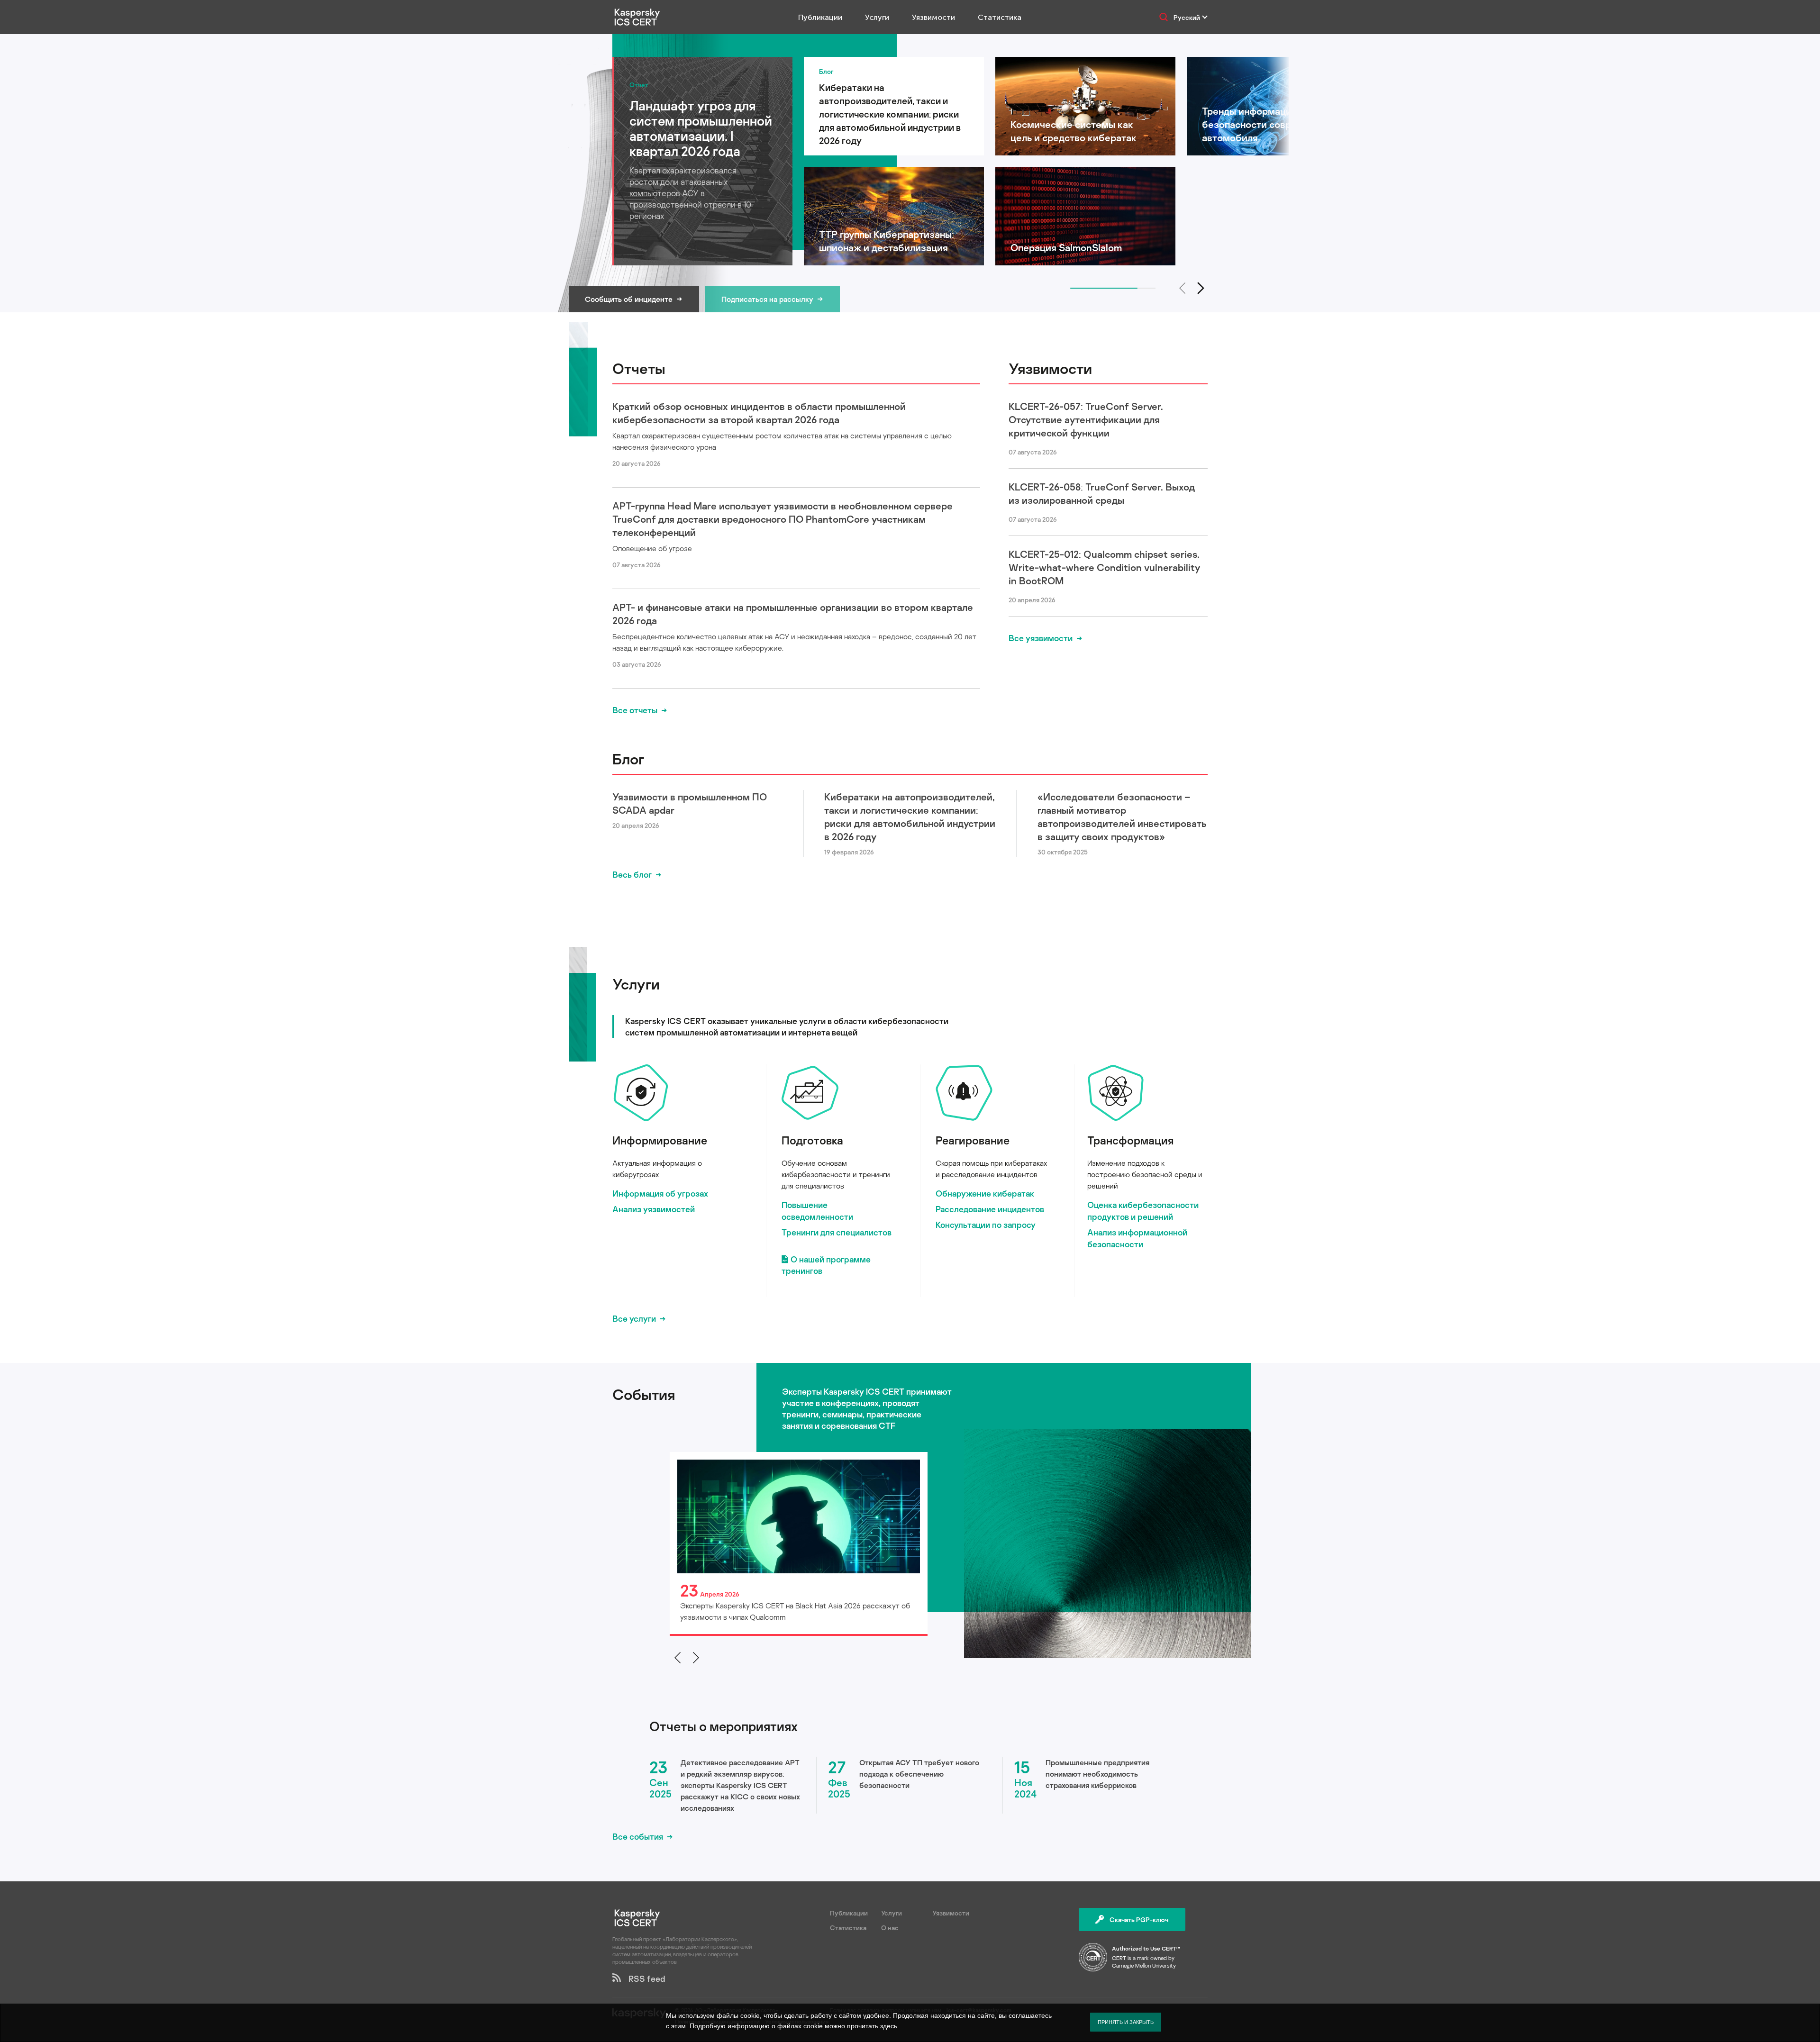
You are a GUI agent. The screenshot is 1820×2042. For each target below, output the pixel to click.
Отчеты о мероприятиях (723, 1726)
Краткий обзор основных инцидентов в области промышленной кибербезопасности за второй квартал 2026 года (759, 413)
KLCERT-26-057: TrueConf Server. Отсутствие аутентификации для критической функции (1086, 419)
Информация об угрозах (660, 1193)
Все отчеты (635, 710)
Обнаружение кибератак (985, 1193)
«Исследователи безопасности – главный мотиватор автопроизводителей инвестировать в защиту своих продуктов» (1122, 817)
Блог (628, 759)
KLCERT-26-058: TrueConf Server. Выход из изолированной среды (1102, 493)
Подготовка (812, 1140)
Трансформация (1130, 1140)
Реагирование (973, 1140)
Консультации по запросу (986, 1225)
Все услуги (634, 1318)
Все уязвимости (1041, 638)
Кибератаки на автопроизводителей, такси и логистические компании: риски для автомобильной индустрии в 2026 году (910, 817)
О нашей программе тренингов (826, 1265)
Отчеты (639, 368)
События (644, 1394)
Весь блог (632, 874)
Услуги (877, 17)
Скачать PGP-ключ (1139, 1919)
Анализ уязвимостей (654, 1209)
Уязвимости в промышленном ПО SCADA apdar (690, 803)
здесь (889, 2026)
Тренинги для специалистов (837, 1232)
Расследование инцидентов (990, 1209)
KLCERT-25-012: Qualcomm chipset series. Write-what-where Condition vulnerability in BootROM (1104, 567)
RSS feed (643, 1978)
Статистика (1000, 17)
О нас (890, 1928)
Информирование (660, 1140)
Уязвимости (933, 17)
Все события (638, 1836)
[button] (1201, 288)
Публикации (820, 17)
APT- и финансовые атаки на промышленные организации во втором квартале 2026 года (793, 614)
